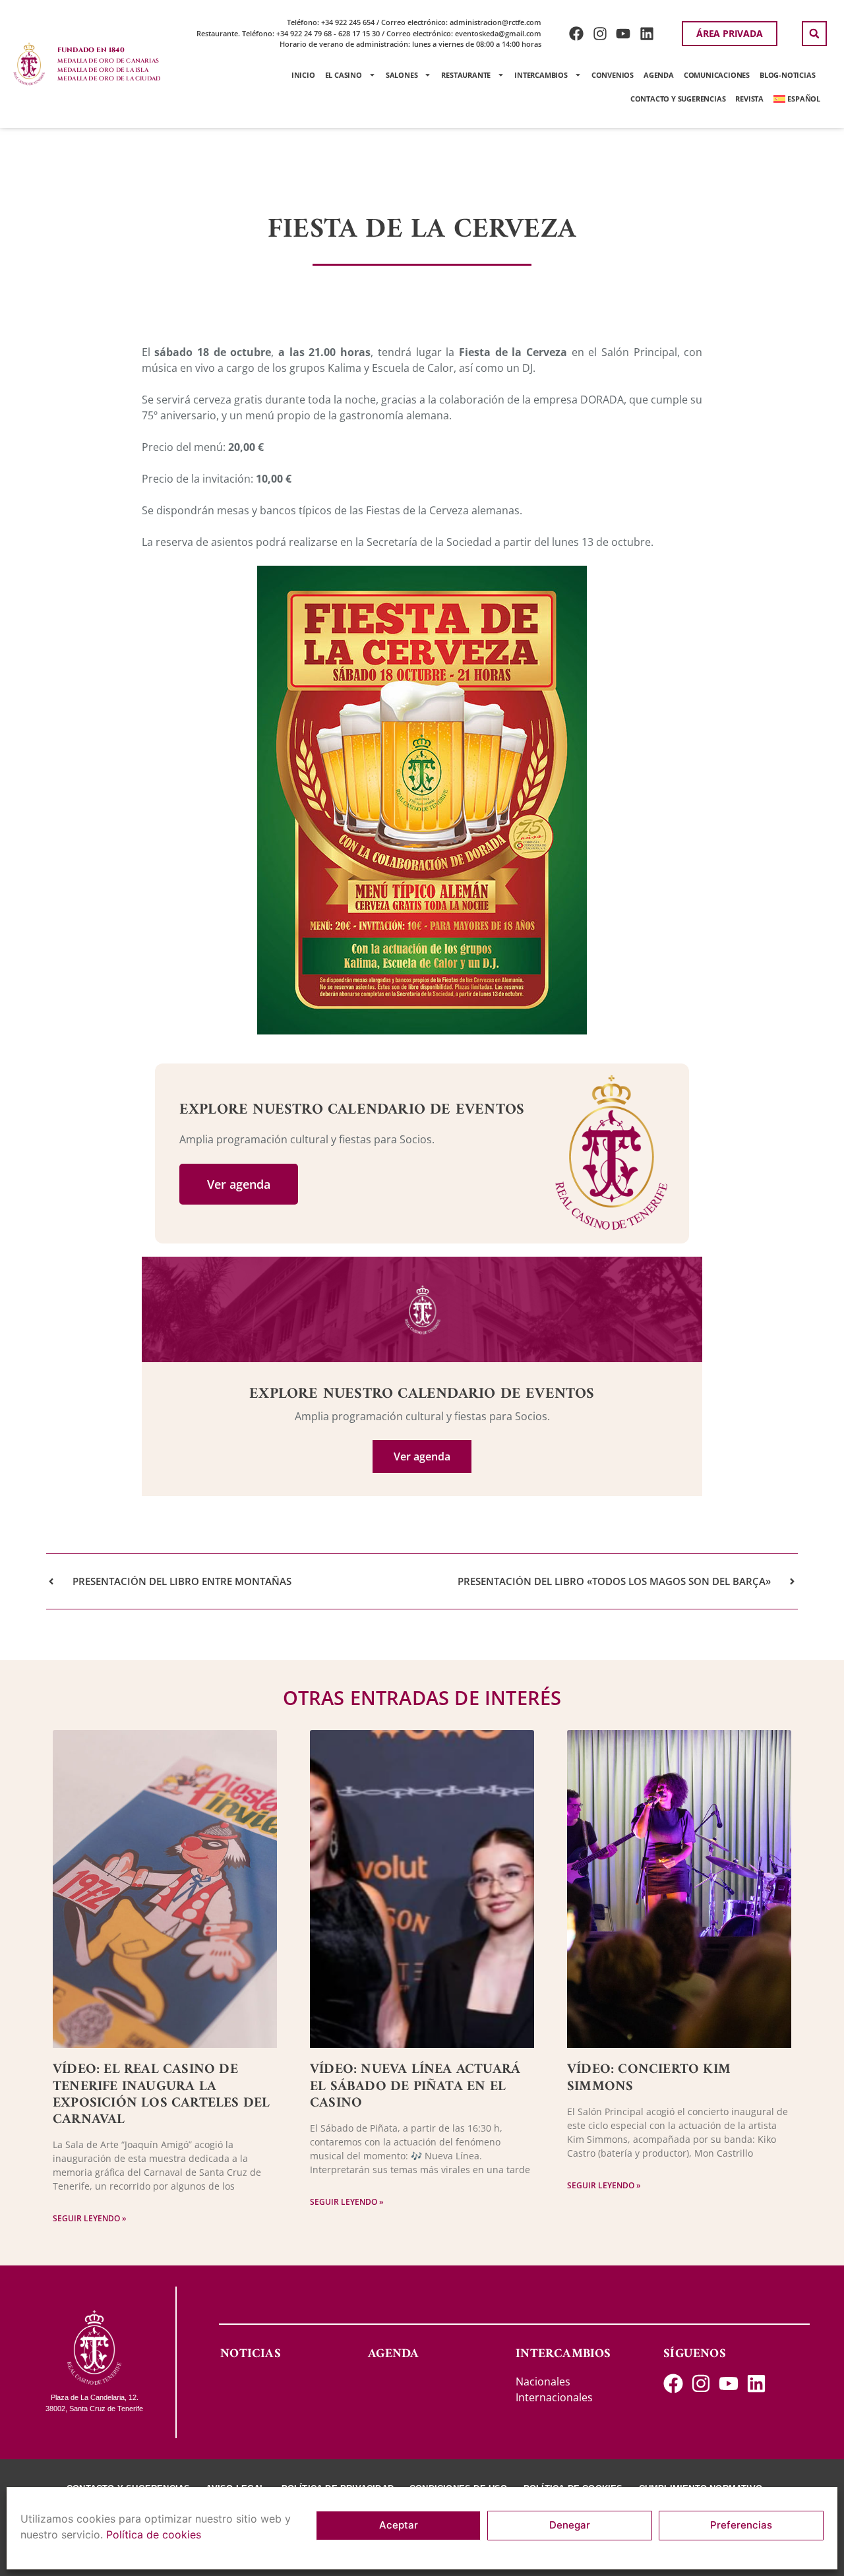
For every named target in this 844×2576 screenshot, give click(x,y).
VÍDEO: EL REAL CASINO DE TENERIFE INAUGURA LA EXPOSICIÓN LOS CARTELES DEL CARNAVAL (161, 2094)
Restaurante (466, 75)
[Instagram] (600, 33)
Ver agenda (239, 1184)
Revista (749, 99)
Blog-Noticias (787, 75)
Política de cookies (154, 2534)
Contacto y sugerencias (678, 99)
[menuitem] (797, 99)
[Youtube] (623, 33)
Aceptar (399, 2526)
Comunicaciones (717, 75)
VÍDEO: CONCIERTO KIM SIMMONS (649, 2078)
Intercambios (541, 75)
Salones (402, 75)
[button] (814, 34)
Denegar (570, 2526)
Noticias (251, 2354)
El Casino (344, 75)
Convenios (613, 75)
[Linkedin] (647, 33)
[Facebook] (576, 33)
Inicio (303, 75)
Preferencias (741, 2526)
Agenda (659, 75)
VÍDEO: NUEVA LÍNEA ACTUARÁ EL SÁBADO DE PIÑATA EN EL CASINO (415, 2086)
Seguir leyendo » (90, 2218)
